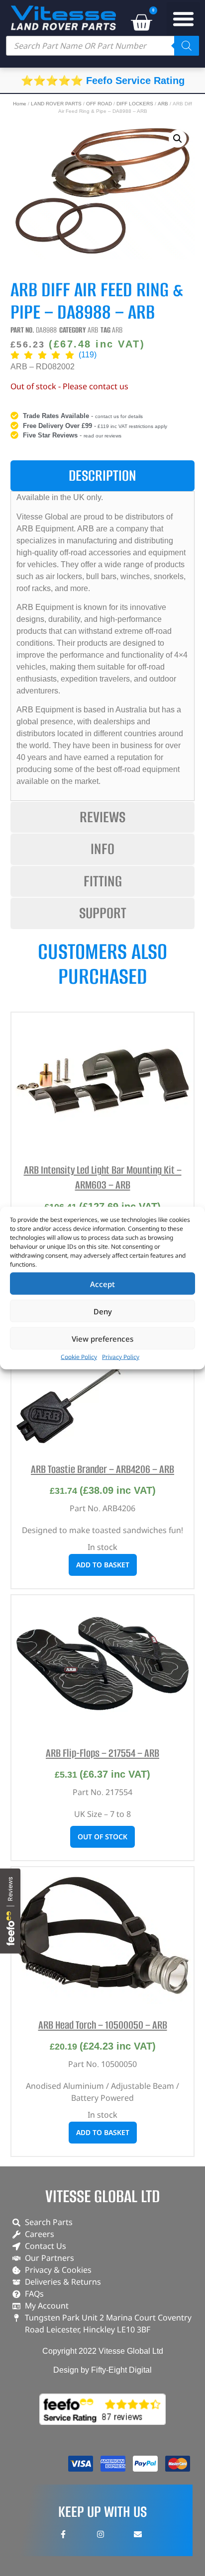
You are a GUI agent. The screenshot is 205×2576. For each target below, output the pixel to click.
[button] (184, 19)
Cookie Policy (79, 1357)
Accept (102, 1284)
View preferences (102, 1338)
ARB (163, 104)
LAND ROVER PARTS (56, 104)
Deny (103, 1311)
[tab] (103, 476)
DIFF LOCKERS (135, 104)
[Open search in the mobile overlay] (102, 46)
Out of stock (102, 1837)
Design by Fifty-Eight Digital (102, 2370)
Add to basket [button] (103, 1565)
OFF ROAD (99, 104)
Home (20, 104)
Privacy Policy (121, 1357)
